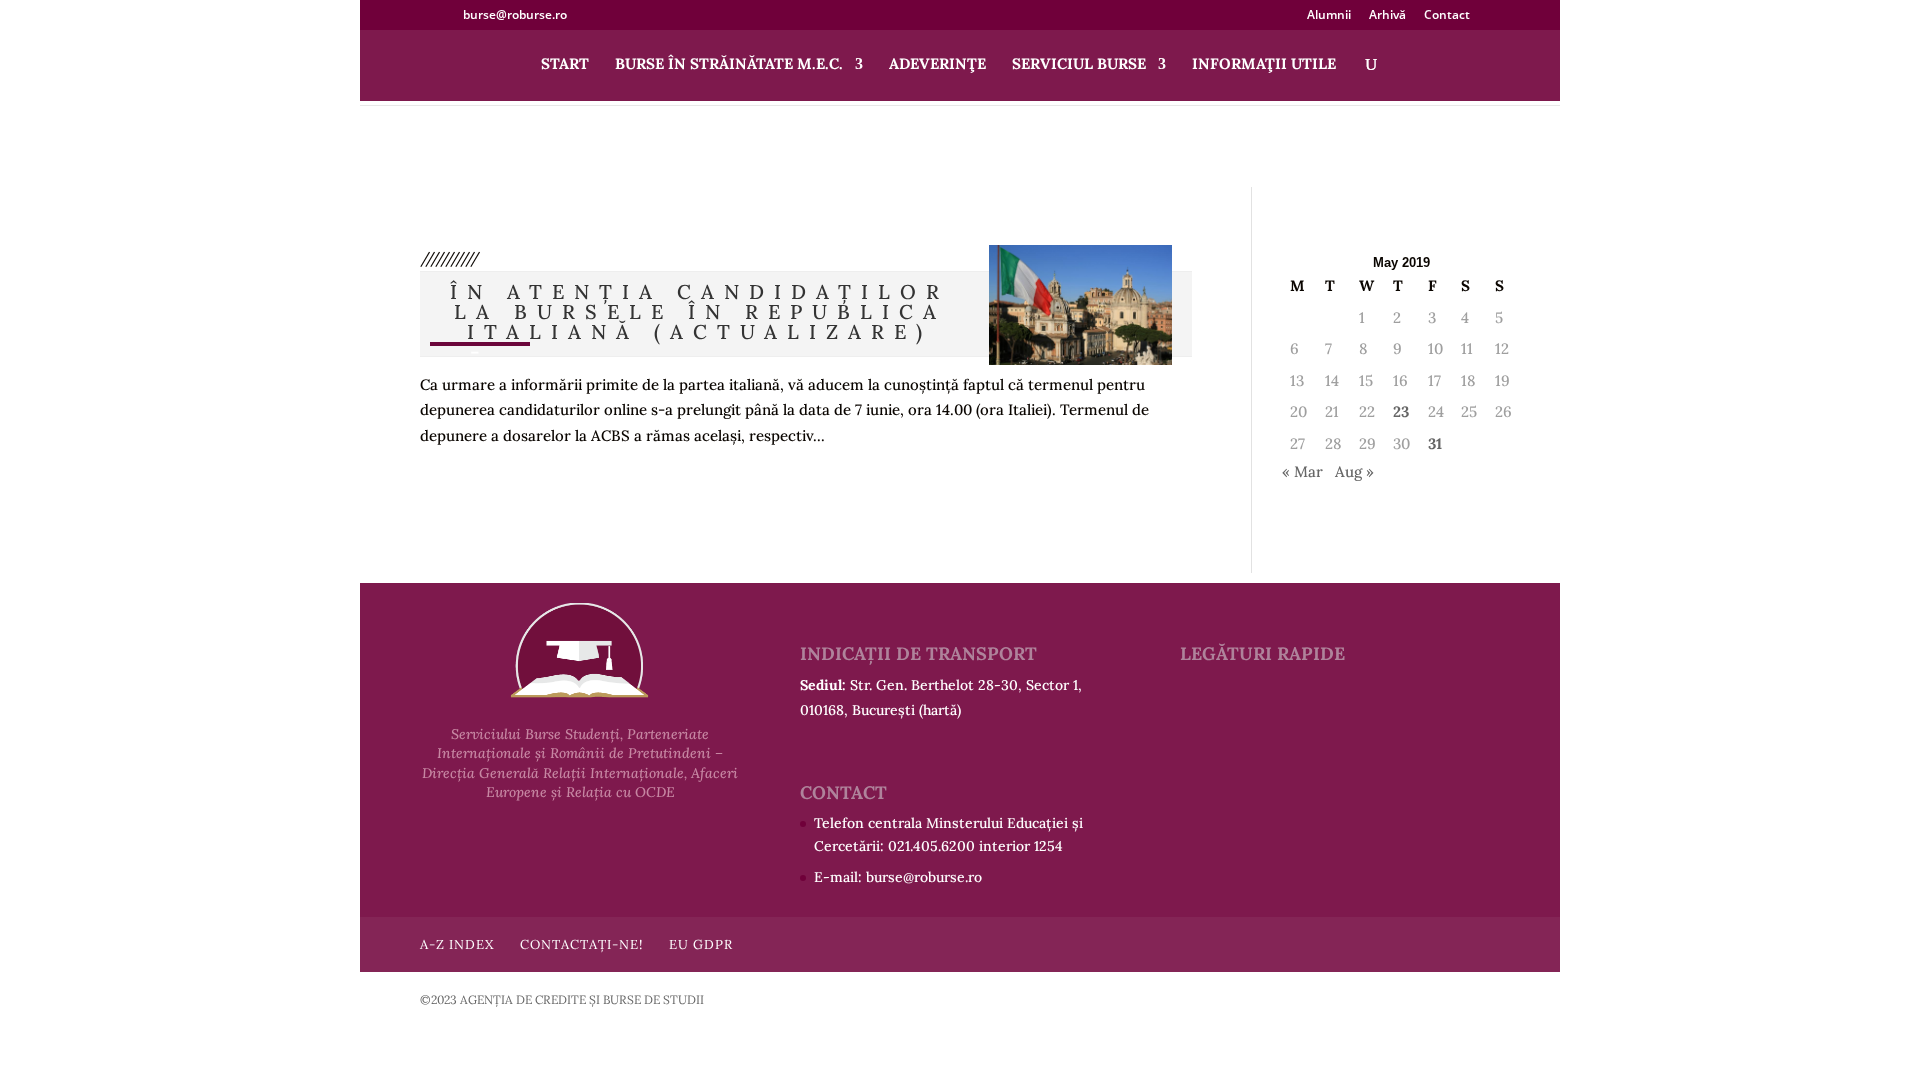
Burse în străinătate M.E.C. (729, 65)
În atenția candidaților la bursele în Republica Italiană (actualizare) (699, 311)
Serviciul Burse (1079, 65)
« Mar (1302, 471)
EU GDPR (701, 944)
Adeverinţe (937, 65)
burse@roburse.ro (924, 877)
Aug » (1354, 471)
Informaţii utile (1264, 65)
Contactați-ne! (581, 944)
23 (1401, 411)
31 (1435, 443)
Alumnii (1329, 16)
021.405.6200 (931, 846)
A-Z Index (457, 944)
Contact (1447, 16)
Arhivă (1387, 16)
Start (565, 65)
